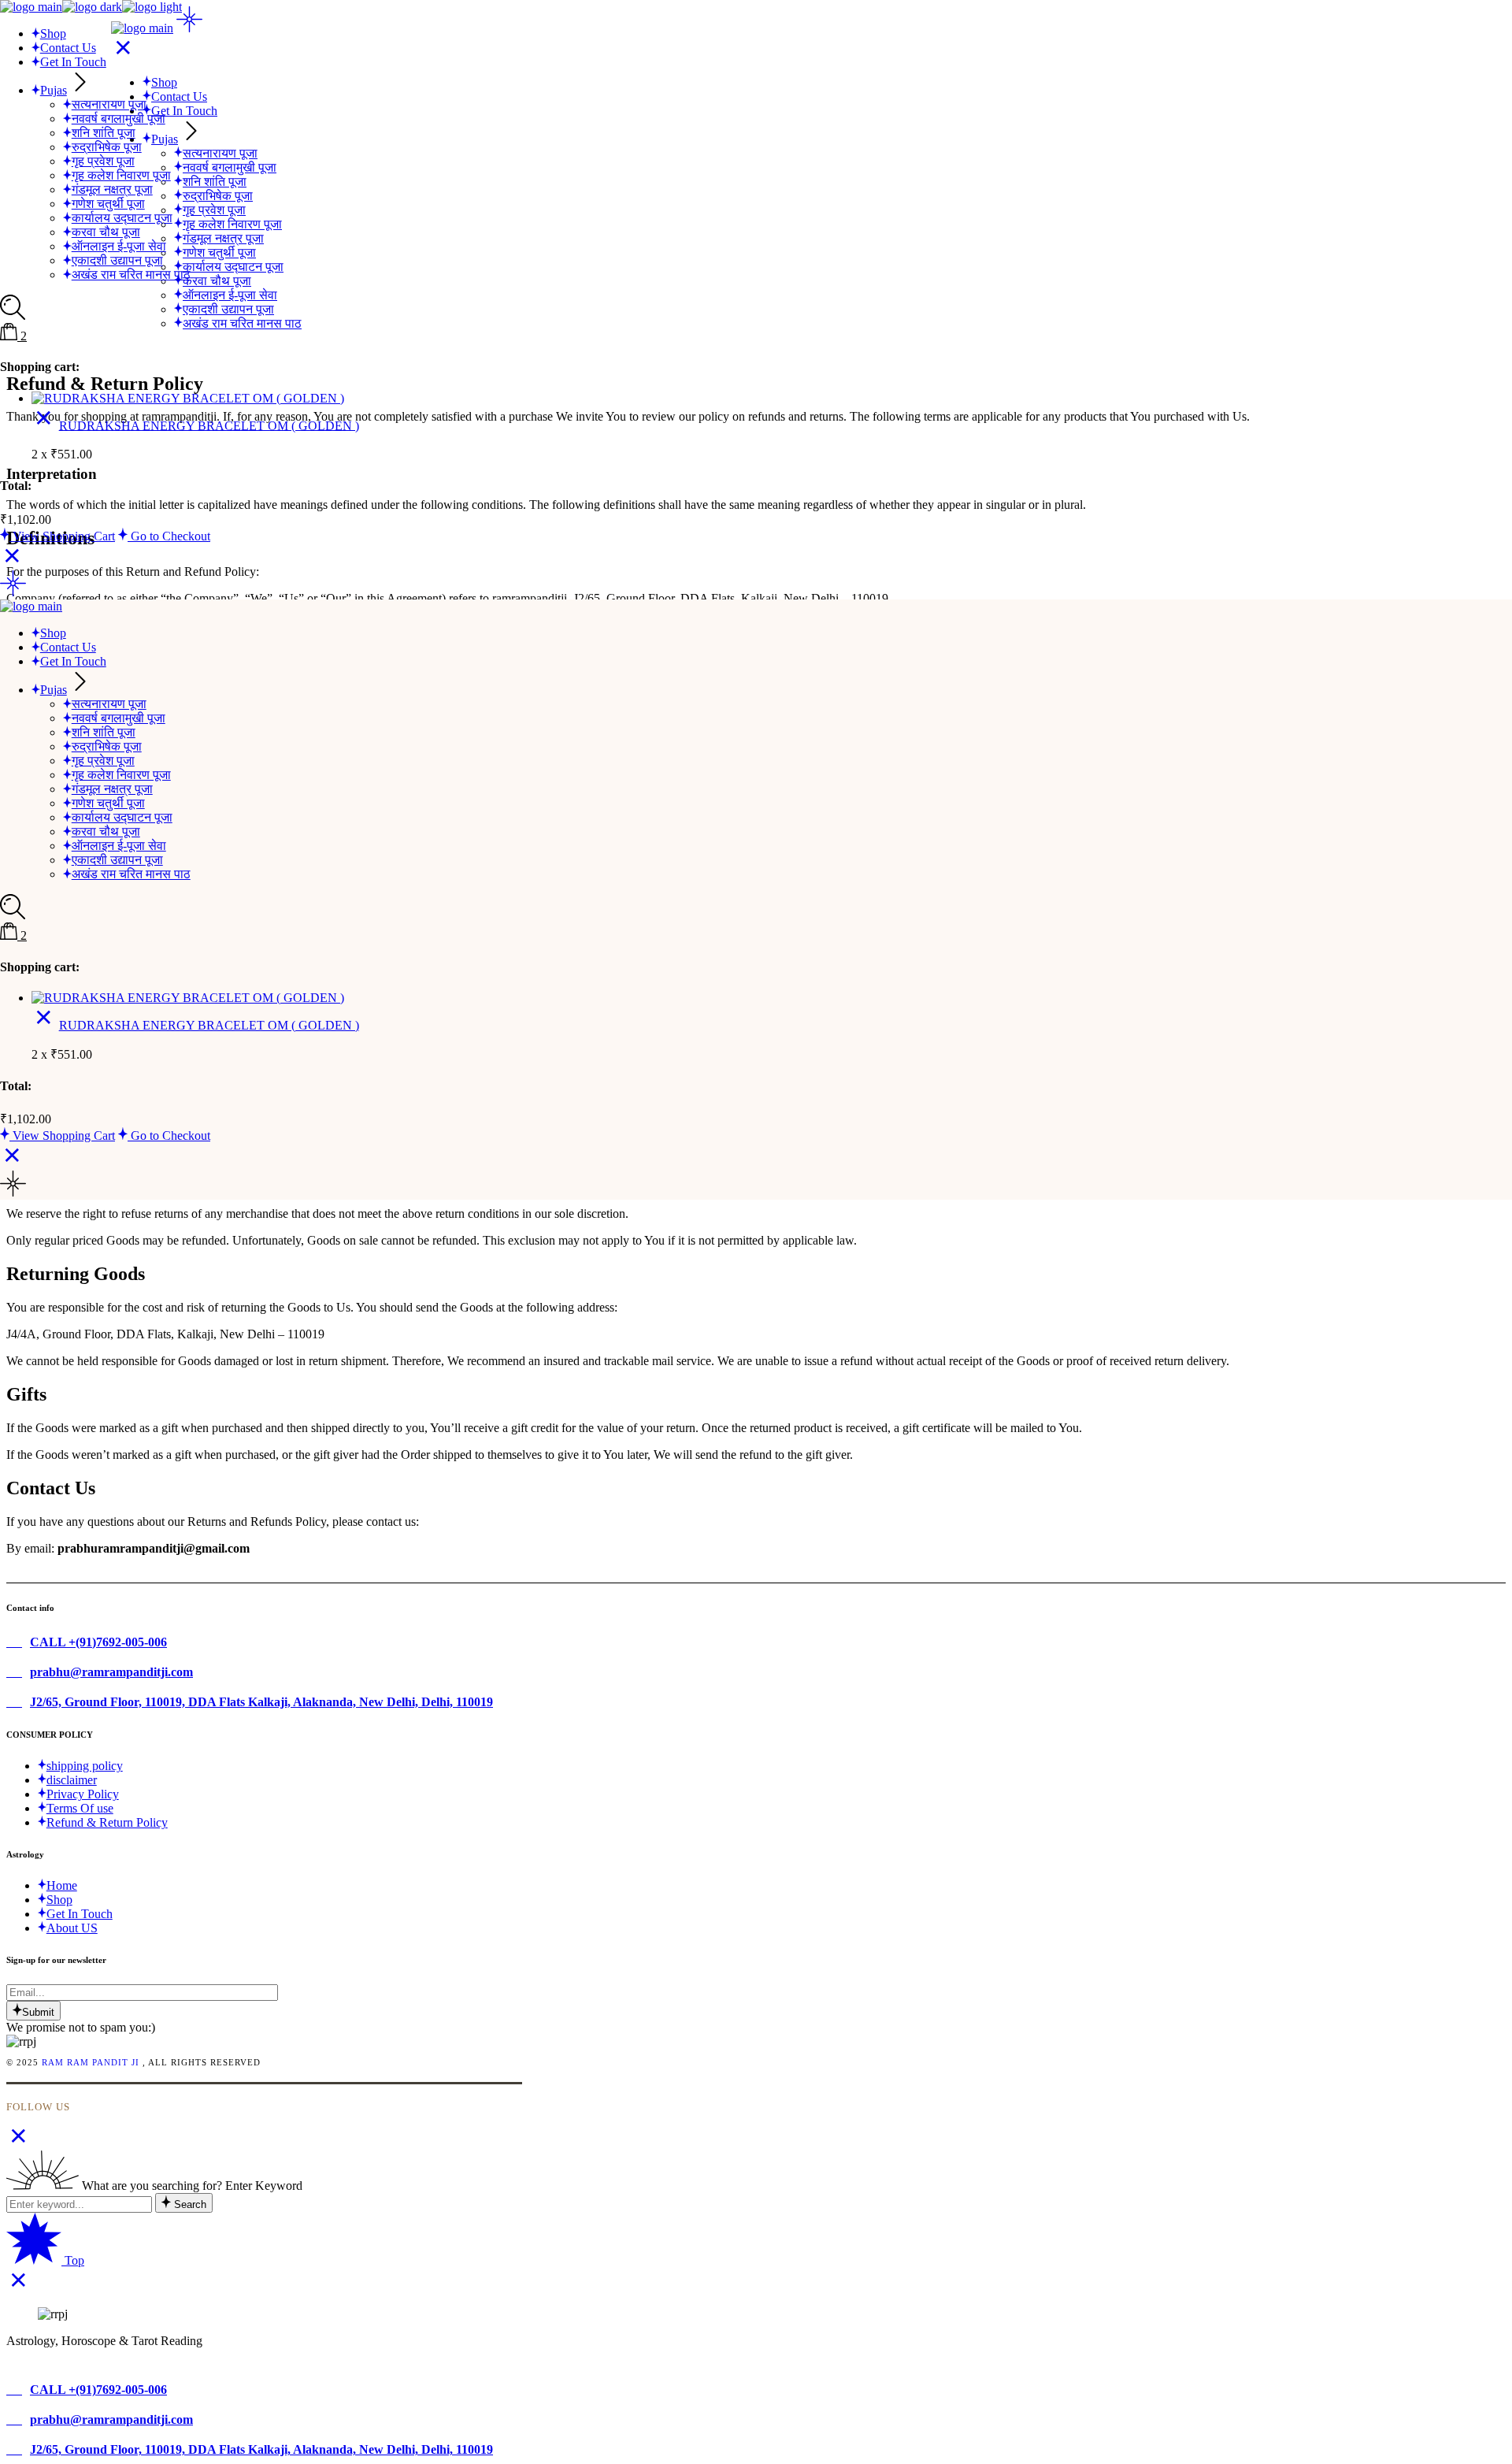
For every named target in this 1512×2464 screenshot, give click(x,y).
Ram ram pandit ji (91, 2062)
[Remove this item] (44, 425)
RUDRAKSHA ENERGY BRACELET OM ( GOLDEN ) (209, 425)
